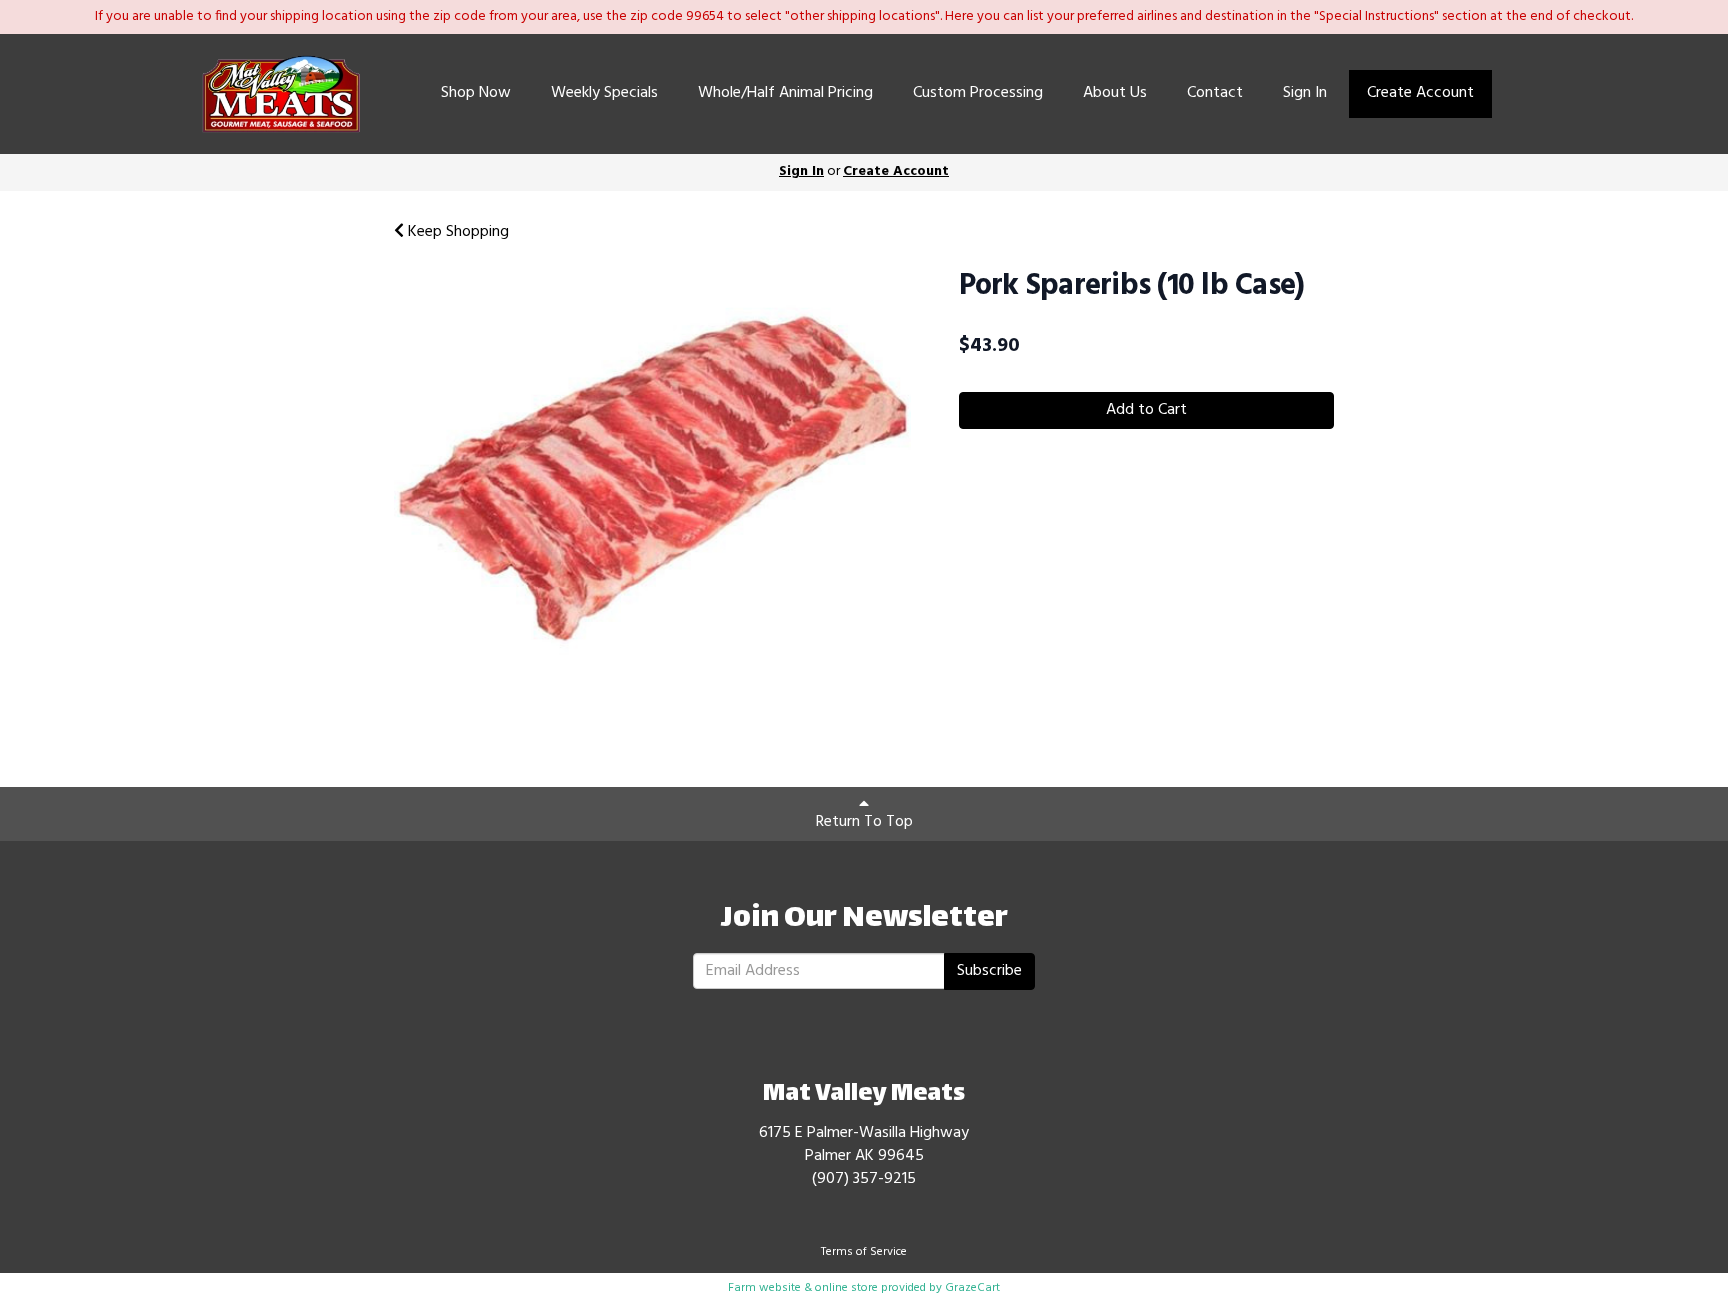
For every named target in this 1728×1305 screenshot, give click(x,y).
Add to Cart (1146, 410)
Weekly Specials (604, 93)
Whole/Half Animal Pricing (785, 93)
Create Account (1420, 93)
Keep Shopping (456, 232)
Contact (1215, 93)
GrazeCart (972, 1288)
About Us (1115, 93)
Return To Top (864, 822)
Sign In (1305, 93)
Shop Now (476, 93)
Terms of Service (864, 1252)
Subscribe (989, 971)
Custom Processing (978, 93)
